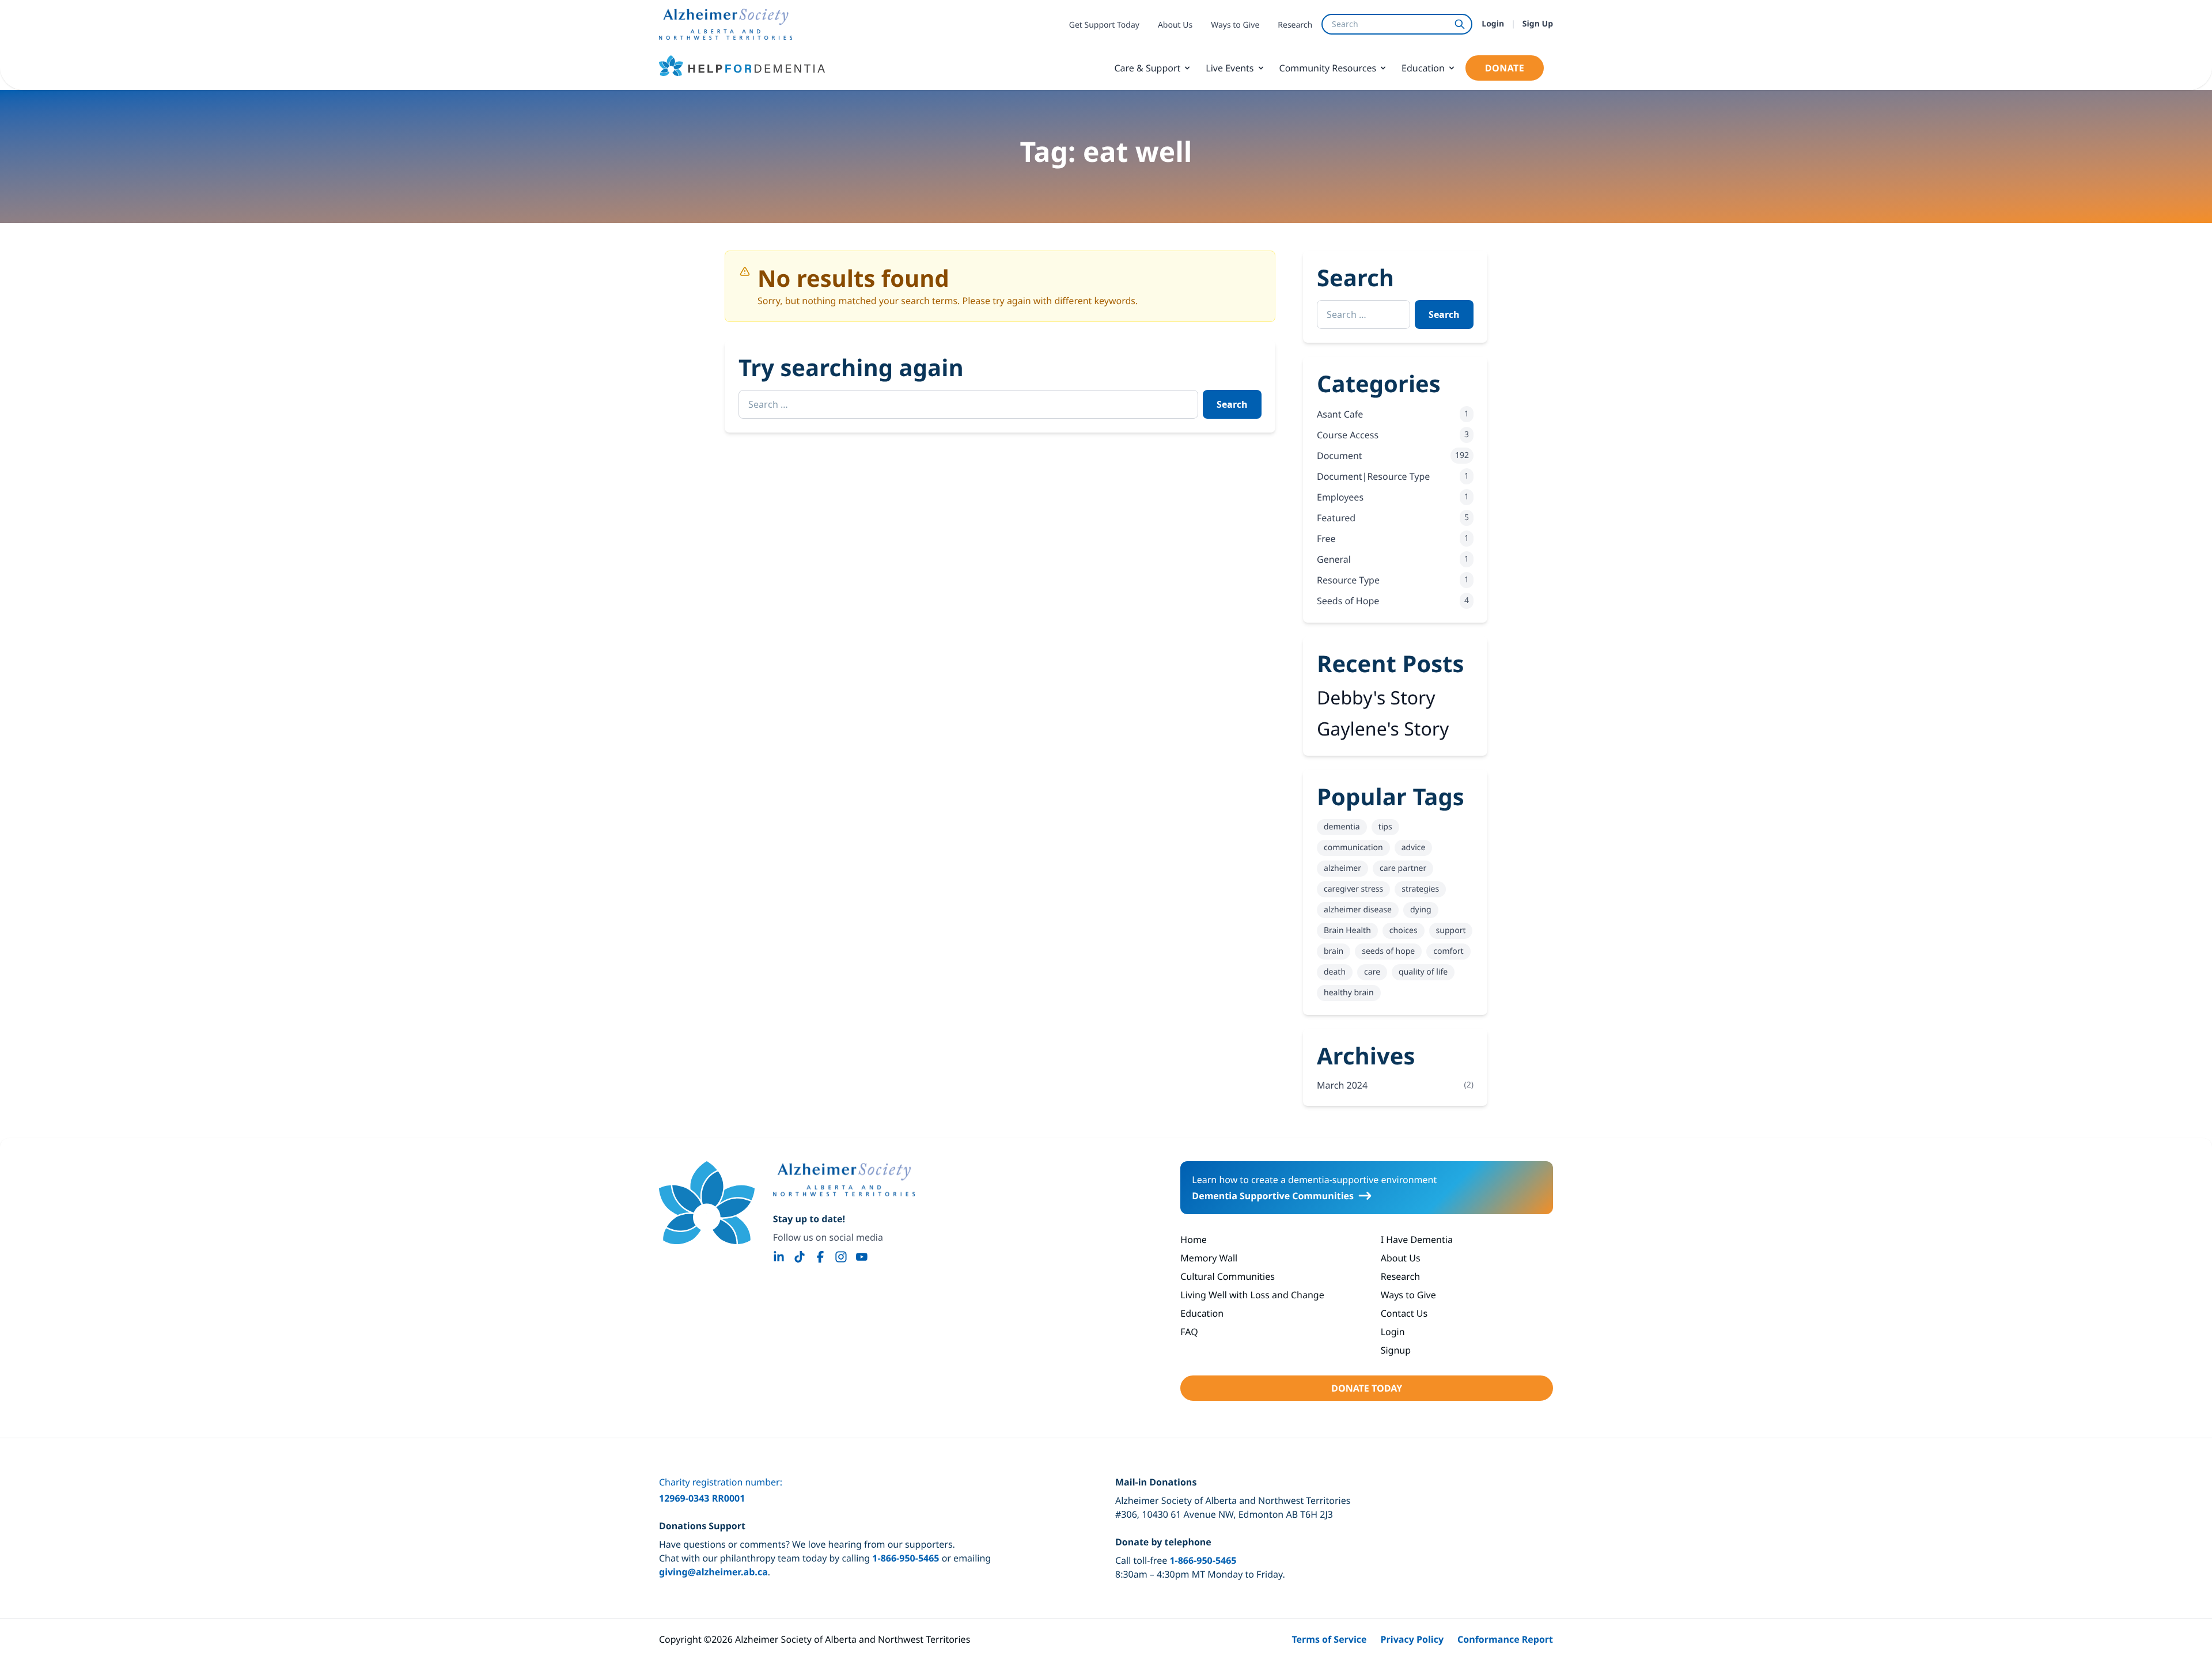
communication (1353, 848)
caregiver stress (1353, 889)
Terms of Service (1329, 1639)
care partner (1403, 868)
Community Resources (1328, 68)
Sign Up (1538, 24)
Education (1423, 68)
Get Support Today (1104, 25)
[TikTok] (800, 1257)
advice (1414, 848)
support (1451, 931)
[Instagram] (841, 1257)
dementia (1342, 827)
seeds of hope (1388, 951)
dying (1421, 910)
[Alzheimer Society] (844, 1180)
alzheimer (1342, 868)
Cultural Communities (1228, 1276)
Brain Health (1347, 931)
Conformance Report (1505, 1639)
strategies (1420, 889)
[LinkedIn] (779, 1257)
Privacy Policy (1412, 1639)
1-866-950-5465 (906, 1558)
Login (1493, 24)
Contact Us (1404, 1313)
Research (1295, 25)
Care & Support (1147, 68)
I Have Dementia (1417, 1240)
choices (1404, 931)
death (1335, 972)
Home (1194, 1240)
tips (1385, 827)
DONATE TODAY (1367, 1388)
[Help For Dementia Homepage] (707, 1203)
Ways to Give (1235, 25)
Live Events (1230, 68)
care (1372, 972)
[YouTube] (862, 1257)
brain (1334, 951)
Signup (1396, 1350)
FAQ (1189, 1332)
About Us (1175, 25)
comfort (1448, 951)
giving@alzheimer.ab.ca (713, 1572)
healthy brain (1349, 993)
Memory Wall (1209, 1258)
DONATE (1505, 68)
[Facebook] (820, 1257)
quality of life (1423, 972)
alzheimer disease (1358, 910)
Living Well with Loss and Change (1252, 1295)
